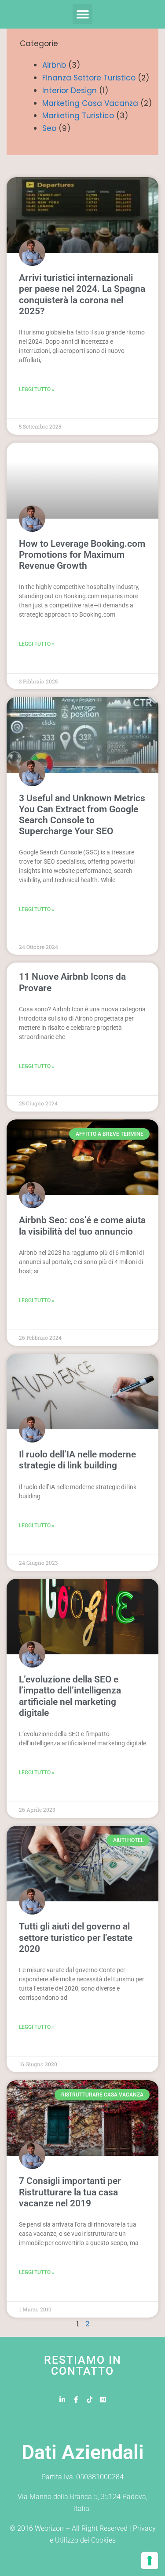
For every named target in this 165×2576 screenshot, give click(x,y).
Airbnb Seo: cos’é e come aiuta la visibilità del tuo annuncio (82, 1226)
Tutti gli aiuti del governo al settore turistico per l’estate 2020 (76, 1937)
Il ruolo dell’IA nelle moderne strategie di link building (77, 1460)
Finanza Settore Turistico (89, 78)
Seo (49, 128)
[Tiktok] (90, 2400)
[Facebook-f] (76, 2400)
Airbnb (54, 65)
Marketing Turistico (78, 116)
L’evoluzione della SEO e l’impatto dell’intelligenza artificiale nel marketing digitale (70, 1696)
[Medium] (103, 2400)
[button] (82, 14)
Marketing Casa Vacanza (90, 103)
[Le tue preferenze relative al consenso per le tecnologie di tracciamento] (150, 2561)
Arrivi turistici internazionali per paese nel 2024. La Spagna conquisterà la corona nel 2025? (82, 294)
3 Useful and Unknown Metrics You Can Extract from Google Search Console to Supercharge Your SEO (82, 815)
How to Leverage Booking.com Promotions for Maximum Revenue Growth (82, 555)
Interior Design (70, 91)
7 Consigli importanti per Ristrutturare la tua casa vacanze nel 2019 (70, 2192)
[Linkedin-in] (62, 2400)
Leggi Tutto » (37, 389)
